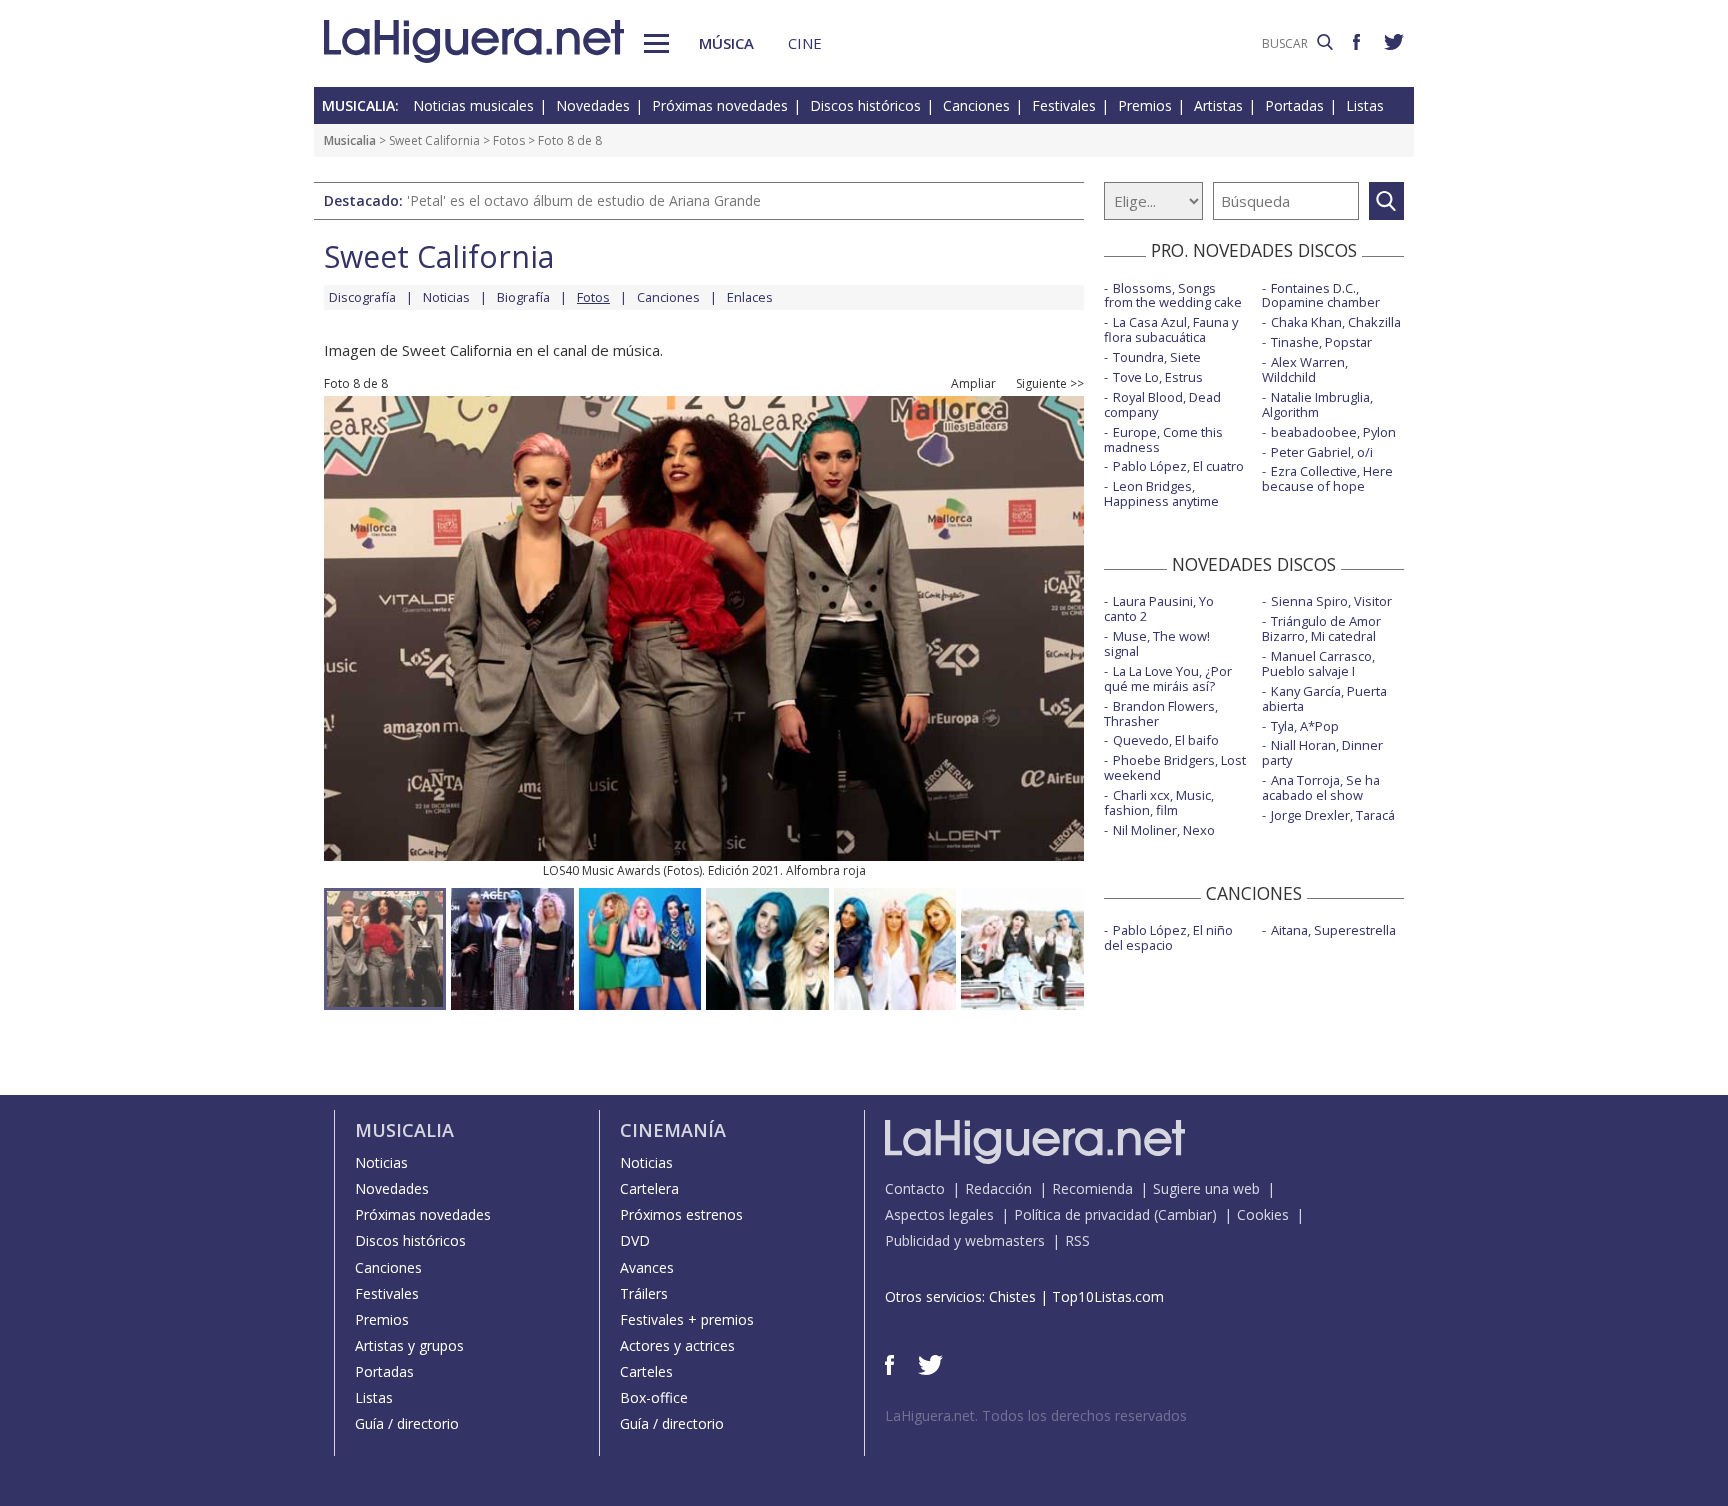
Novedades (593, 105)
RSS (1077, 1240)
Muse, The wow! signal (1157, 643)
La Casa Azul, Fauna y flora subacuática (1171, 329)
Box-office (654, 1397)
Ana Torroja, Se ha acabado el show (1321, 787)
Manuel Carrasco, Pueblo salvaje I (1318, 663)
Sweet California (434, 140)
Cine (805, 43)
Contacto (915, 1188)
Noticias (446, 297)
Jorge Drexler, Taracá (1333, 815)
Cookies (1263, 1214)
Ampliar (973, 384)
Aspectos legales (939, 1214)
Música (726, 43)
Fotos (509, 140)
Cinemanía (673, 1130)
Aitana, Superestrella (1333, 930)
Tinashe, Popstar (1321, 342)
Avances (647, 1267)
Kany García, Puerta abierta (1324, 698)
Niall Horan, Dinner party (1322, 752)
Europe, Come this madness (1163, 439)
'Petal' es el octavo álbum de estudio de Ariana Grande (584, 200)
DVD (635, 1240)
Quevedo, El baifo (1166, 740)
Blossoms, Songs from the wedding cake (1173, 295)
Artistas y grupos (409, 1345)
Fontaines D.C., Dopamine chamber (1321, 295)
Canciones (976, 105)
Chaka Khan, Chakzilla (1336, 322)
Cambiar (1185, 1214)
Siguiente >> (1050, 384)
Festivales (1064, 105)
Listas (1365, 105)
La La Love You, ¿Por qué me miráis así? (1168, 678)
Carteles (646, 1371)
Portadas (1294, 105)
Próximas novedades (720, 105)
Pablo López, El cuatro (1178, 466)
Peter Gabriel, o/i (1322, 452)
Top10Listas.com (1108, 1296)
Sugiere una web (1206, 1188)
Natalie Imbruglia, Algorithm (1317, 404)
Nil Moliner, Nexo (1164, 830)
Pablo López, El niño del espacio (1168, 937)
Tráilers (644, 1293)
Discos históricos (865, 105)
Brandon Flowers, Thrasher (1161, 713)
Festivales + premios (687, 1319)
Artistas (1218, 105)
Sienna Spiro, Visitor (1331, 601)
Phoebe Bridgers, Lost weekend (1175, 767)
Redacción (998, 1188)
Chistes (1012, 1296)
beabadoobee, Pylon (1333, 432)
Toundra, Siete (1157, 357)
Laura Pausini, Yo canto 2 (1159, 608)
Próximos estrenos (681, 1214)
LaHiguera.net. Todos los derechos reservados (1036, 1415)
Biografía (523, 297)
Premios (1145, 105)
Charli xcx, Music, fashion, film (1159, 802)
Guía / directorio (407, 1423)
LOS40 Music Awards (601, 870)
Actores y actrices (677, 1345)
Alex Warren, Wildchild (1305, 369)
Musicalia (350, 140)
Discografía (362, 297)
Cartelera (649, 1188)
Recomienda (1092, 1188)
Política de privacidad (1082, 1214)
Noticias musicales (473, 105)
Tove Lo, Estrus (1158, 377)
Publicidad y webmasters (965, 1240)
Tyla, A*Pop (1305, 726)
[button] (656, 43)
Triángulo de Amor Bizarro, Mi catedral (1321, 628)
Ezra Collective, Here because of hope (1327, 478)
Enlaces (750, 297)
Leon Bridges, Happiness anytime (1161, 493)
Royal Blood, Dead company (1162, 404)
